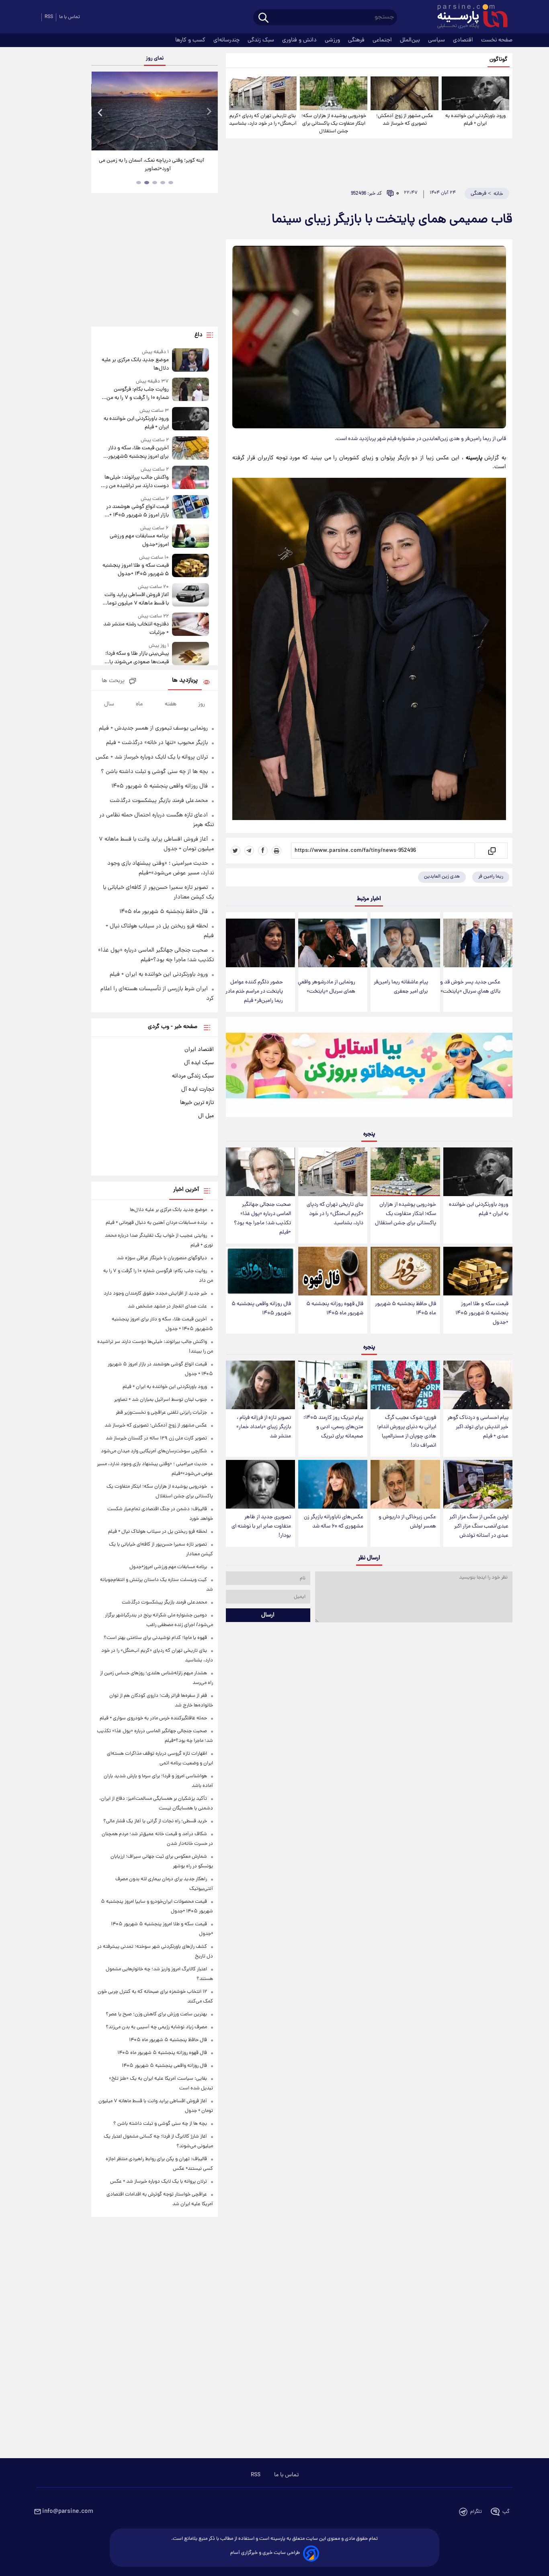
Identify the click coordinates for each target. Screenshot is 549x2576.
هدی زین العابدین (442, 877)
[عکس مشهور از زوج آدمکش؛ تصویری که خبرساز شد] (404, 93)
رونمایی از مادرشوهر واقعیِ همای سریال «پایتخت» (327, 987)
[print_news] (277, 851)
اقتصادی (464, 40)
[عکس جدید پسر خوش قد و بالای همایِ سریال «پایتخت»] (478, 943)
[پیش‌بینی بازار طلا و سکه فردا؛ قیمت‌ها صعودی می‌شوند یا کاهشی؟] (191, 654)
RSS (49, 17)
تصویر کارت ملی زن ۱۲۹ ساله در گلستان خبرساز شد (156, 1438)
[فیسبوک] (263, 851)
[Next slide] (209, 112)
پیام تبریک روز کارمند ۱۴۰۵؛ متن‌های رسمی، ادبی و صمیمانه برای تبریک (333, 1427)
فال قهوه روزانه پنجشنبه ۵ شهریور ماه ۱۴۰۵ (335, 1309)
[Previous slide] (100, 112)
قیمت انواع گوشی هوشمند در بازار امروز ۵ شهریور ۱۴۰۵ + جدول (137, 511)
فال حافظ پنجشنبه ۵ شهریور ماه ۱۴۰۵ (406, 1309)
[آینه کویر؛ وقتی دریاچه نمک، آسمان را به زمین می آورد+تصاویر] (154, 111)
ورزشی (333, 40)
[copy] (491, 851)
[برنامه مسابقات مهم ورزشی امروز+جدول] (191, 537)
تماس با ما (70, 17)
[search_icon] (263, 18)
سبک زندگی (262, 40)
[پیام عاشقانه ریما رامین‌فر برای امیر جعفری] (405, 943)
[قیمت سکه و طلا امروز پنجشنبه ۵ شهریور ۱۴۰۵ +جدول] (478, 1271)
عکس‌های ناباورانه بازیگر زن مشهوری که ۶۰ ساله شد (334, 1522)
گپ (506, 2512)
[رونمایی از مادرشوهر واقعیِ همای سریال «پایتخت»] (333, 943)
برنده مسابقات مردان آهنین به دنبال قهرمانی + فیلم (156, 1223)
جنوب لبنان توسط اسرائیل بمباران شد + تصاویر (161, 1400)
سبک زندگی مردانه (193, 1076)
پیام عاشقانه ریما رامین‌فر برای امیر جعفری (401, 987)
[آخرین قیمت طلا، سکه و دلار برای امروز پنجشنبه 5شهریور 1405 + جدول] (191, 449)
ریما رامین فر (491, 877)
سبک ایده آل (199, 1063)
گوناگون (499, 60)
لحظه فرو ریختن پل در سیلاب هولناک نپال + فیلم (158, 1532)
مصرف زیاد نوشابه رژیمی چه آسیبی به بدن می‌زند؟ (156, 2027)
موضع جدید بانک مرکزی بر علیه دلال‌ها (135, 364)
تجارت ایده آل (198, 1090)
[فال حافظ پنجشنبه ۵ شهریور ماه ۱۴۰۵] (405, 1271)
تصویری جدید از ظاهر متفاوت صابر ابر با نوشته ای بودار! (261, 1526)
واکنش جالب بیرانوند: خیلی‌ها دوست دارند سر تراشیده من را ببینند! (136, 482)
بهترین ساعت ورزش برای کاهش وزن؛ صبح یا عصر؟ (156, 2014)
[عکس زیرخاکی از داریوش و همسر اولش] (405, 1484)
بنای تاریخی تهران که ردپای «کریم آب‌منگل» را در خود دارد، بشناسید (263, 120)
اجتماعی (383, 40)
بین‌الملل (411, 40)
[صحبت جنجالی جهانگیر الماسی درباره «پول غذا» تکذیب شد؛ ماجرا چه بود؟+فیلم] (260, 1172)
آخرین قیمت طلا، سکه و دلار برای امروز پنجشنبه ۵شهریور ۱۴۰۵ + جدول (138, 452)
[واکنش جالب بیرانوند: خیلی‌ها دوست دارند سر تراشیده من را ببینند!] (191, 478)
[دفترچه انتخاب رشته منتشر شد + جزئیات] (191, 625)
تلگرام (476, 2512)
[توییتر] (236, 851)
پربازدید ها (185, 681)
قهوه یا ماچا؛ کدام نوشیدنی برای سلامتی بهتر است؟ (155, 1638)
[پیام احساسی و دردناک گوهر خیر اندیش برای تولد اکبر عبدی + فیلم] (478, 1385)
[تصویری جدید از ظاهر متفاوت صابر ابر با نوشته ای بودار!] (260, 1484)
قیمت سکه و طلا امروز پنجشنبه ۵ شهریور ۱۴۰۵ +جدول (482, 1313)
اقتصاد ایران (199, 1050)
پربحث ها (113, 681)
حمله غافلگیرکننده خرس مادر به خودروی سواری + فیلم (153, 1718)
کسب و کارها (191, 40)
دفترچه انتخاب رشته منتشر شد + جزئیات (136, 629)
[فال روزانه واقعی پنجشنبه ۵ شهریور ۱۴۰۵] (260, 1271)
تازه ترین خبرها (197, 1103)
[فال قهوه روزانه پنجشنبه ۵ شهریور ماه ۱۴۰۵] (333, 1271)
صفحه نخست (497, 40)
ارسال (268, 1615)
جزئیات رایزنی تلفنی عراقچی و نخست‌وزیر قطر (161, 1413)
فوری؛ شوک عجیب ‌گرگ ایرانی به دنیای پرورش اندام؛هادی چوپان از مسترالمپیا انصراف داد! (407, 1432)
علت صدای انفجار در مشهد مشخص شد (167, 1307)
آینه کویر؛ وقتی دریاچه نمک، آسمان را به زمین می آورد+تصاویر (152, 165)
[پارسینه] (468, 17)
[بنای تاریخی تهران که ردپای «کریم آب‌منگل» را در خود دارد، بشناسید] (263, 93)
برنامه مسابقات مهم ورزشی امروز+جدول (139, 541)
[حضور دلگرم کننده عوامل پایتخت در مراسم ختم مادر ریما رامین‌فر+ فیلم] (260, 943)
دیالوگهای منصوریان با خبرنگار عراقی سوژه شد (162, 1258)
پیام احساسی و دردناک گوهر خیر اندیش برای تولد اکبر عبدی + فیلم (478, 1427)
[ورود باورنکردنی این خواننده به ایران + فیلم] (475, 93)
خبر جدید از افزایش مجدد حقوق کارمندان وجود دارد (155, 1294)
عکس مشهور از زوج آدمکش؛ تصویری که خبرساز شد (405, 120)
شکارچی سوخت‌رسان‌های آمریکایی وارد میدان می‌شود (154, 1451)
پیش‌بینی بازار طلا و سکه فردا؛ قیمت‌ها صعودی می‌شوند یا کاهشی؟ (137, 658)
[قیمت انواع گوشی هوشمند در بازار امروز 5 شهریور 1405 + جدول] (191, 507)
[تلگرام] (249, 851)
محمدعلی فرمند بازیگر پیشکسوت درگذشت (159, 801)
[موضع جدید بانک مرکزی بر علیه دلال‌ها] (191, 361)
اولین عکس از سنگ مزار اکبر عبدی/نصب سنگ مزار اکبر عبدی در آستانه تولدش (479, 1526)
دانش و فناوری (300, 40)
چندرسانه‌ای (227, 40)
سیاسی (437, 40)
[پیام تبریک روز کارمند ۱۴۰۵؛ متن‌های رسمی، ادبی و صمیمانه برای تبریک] (333, 1385)
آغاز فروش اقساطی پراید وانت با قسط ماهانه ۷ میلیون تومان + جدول (136, 599)
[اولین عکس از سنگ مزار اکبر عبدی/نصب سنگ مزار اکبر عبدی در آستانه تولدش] (478, 1484)
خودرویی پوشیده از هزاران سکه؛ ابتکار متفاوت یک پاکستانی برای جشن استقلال (334, 124)
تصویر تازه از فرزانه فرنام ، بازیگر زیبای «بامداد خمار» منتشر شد (264, 1427)
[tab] (171, 183)
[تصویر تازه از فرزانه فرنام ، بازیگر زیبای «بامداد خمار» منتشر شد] (260, 1385)
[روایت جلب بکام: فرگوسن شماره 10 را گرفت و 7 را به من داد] (191, 390)
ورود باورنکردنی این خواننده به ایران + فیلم (475, 120)
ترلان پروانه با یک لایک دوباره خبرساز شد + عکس (152, 757)
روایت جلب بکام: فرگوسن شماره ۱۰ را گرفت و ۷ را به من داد (137, 394)
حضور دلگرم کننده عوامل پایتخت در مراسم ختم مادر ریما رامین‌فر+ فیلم (254, 992)
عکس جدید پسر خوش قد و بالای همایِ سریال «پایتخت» (470, 987)
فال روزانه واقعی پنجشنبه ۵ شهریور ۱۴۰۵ (261, 1309)
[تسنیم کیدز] (369, 1069)
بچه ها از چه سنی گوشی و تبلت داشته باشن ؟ (154, 772)
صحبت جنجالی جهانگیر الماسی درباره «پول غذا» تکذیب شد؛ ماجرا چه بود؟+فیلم (262, 1219)
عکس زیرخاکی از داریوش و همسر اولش (407, 1522)
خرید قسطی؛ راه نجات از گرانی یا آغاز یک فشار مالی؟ (155, 1821)
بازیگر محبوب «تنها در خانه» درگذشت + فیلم (157, 743)
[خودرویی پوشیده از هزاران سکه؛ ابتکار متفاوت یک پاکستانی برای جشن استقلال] (334, 93)
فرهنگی (357, 40)
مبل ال (206, 1116)
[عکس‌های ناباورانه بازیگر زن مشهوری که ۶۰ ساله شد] (333, 1484)
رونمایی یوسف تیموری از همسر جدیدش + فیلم (153, 728)
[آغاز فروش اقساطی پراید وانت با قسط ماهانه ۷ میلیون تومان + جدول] (191, 595)
